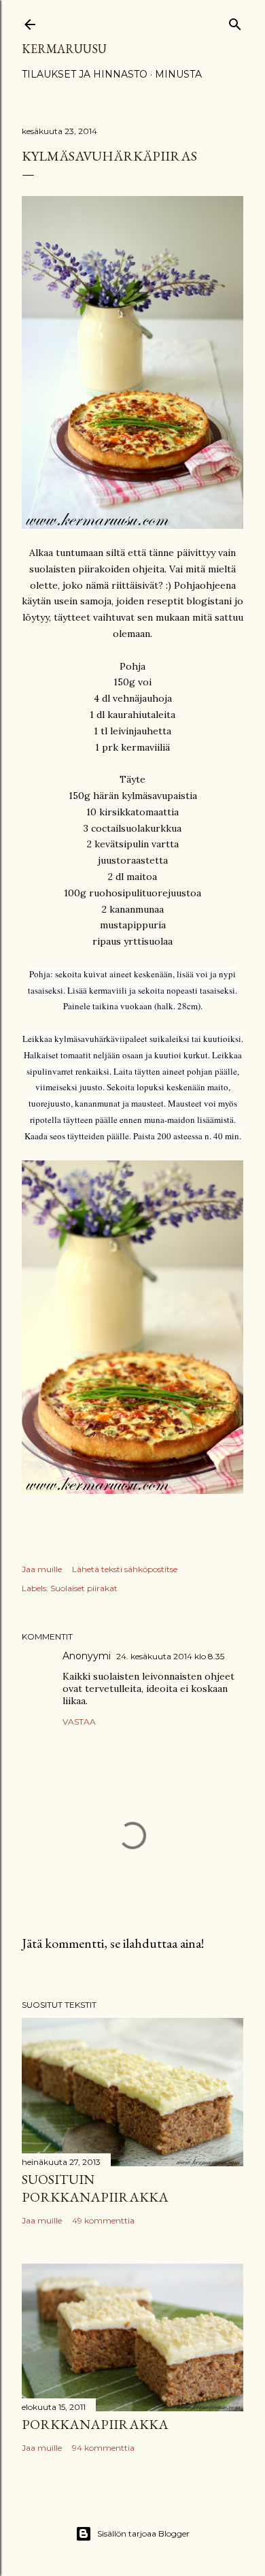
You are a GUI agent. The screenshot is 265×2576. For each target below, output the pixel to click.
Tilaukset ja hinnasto (85, 74)
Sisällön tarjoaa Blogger (143, 2533)
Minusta (178, 74)
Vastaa (79, 1722)
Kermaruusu (64, 49)
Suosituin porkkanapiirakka (95, 2188)
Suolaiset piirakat (84, 1588)
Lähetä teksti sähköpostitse (125, 1569)
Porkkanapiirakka (95, 2424)
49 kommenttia (103, 2220)
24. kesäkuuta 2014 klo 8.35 (170, 1656)
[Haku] (235, 21)
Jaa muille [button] (42, 1569)
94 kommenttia (103, 2448)
